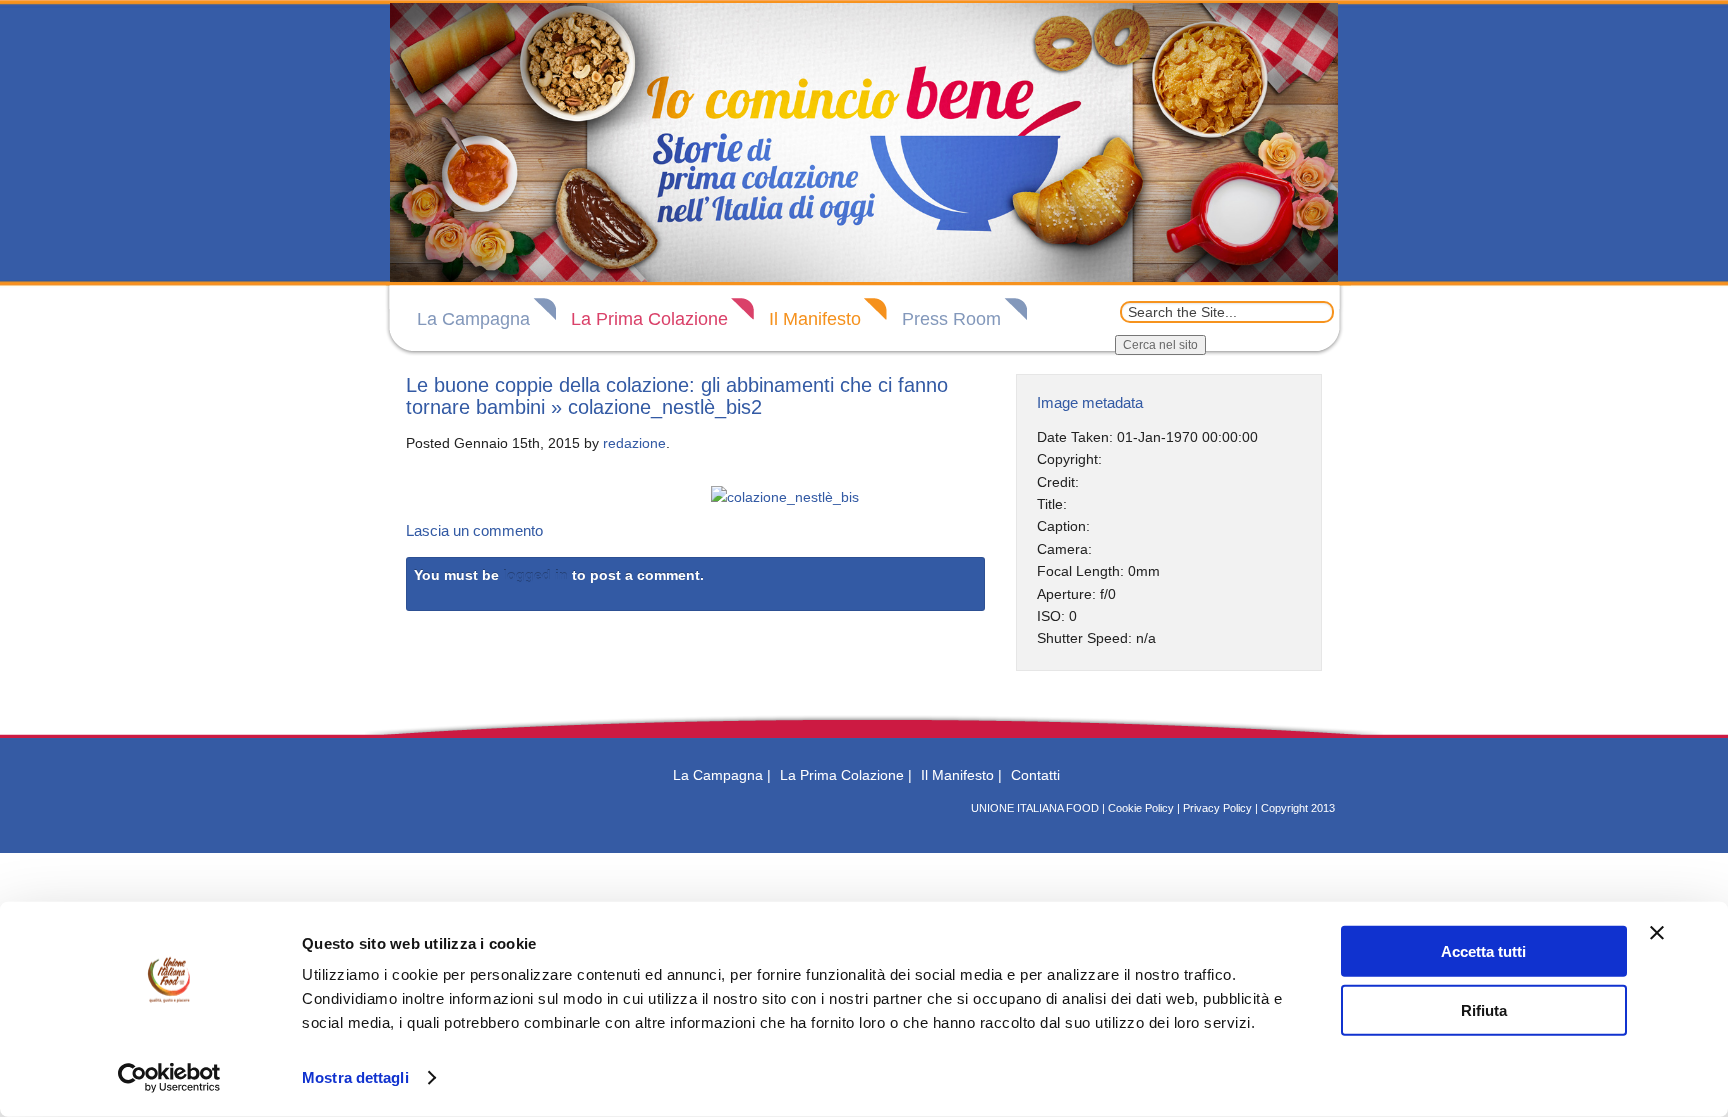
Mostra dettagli (355, 1077)
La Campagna (473, 319)
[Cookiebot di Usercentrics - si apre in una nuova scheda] (169, 1078)
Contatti (1035, 775)
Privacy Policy (1217, 808)
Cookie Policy (1141, 808)
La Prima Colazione (649, 319)
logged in (535, 575)
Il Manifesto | (961, 775)
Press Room (951, 319)
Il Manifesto (815, 319)
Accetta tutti (1483, 951)
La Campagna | (722, 775)
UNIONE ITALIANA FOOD (1035, 808)
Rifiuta (1484, 1009)
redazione (634, 443)
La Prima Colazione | (846, 775)
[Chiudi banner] (1657, 933)
